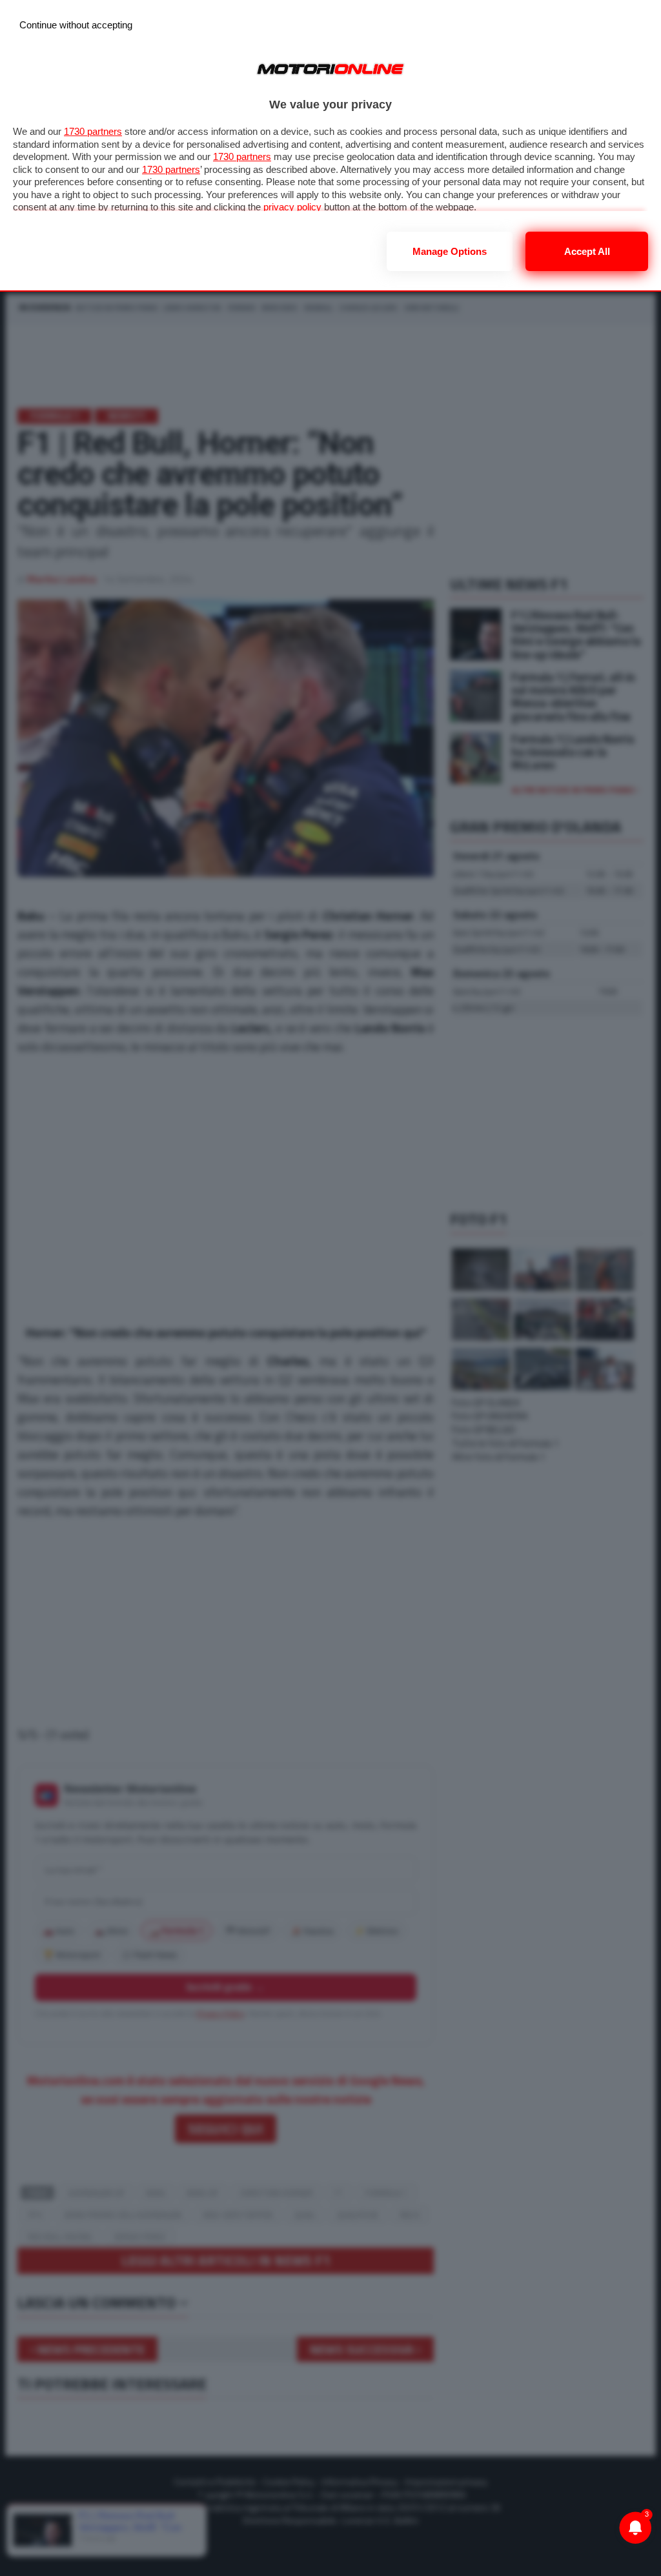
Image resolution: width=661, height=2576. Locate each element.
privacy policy (292, 207)
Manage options (450, 251)
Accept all (587, 251)
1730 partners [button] (93, 131)
